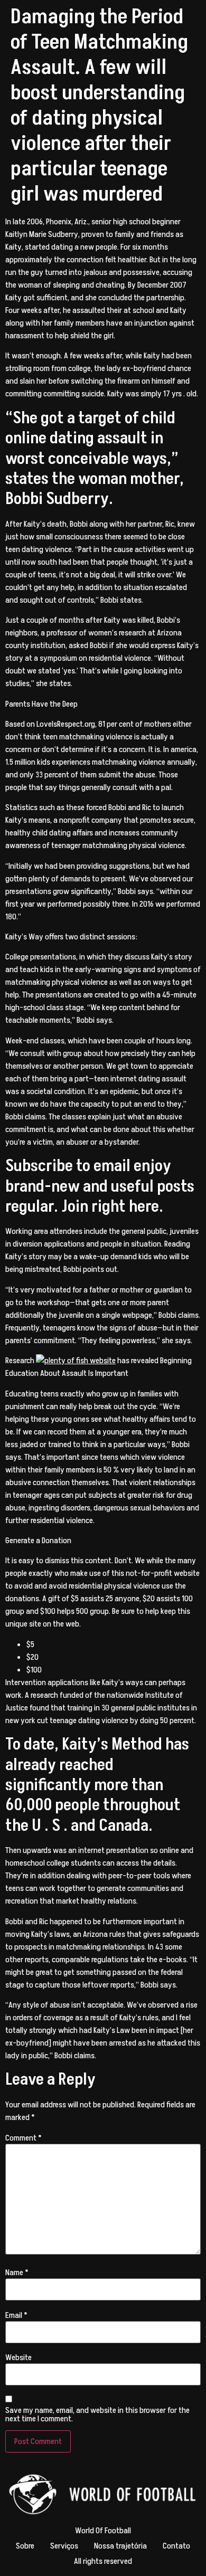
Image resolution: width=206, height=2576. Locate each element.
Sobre (25, 2546)
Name (17, 2273)
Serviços (64, 2546)
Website (18, 2358)
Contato (176, 2546)
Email (16, 2315)
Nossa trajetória (120, 2546)
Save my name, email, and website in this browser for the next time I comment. (97, 2415)
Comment (24, 2138)
